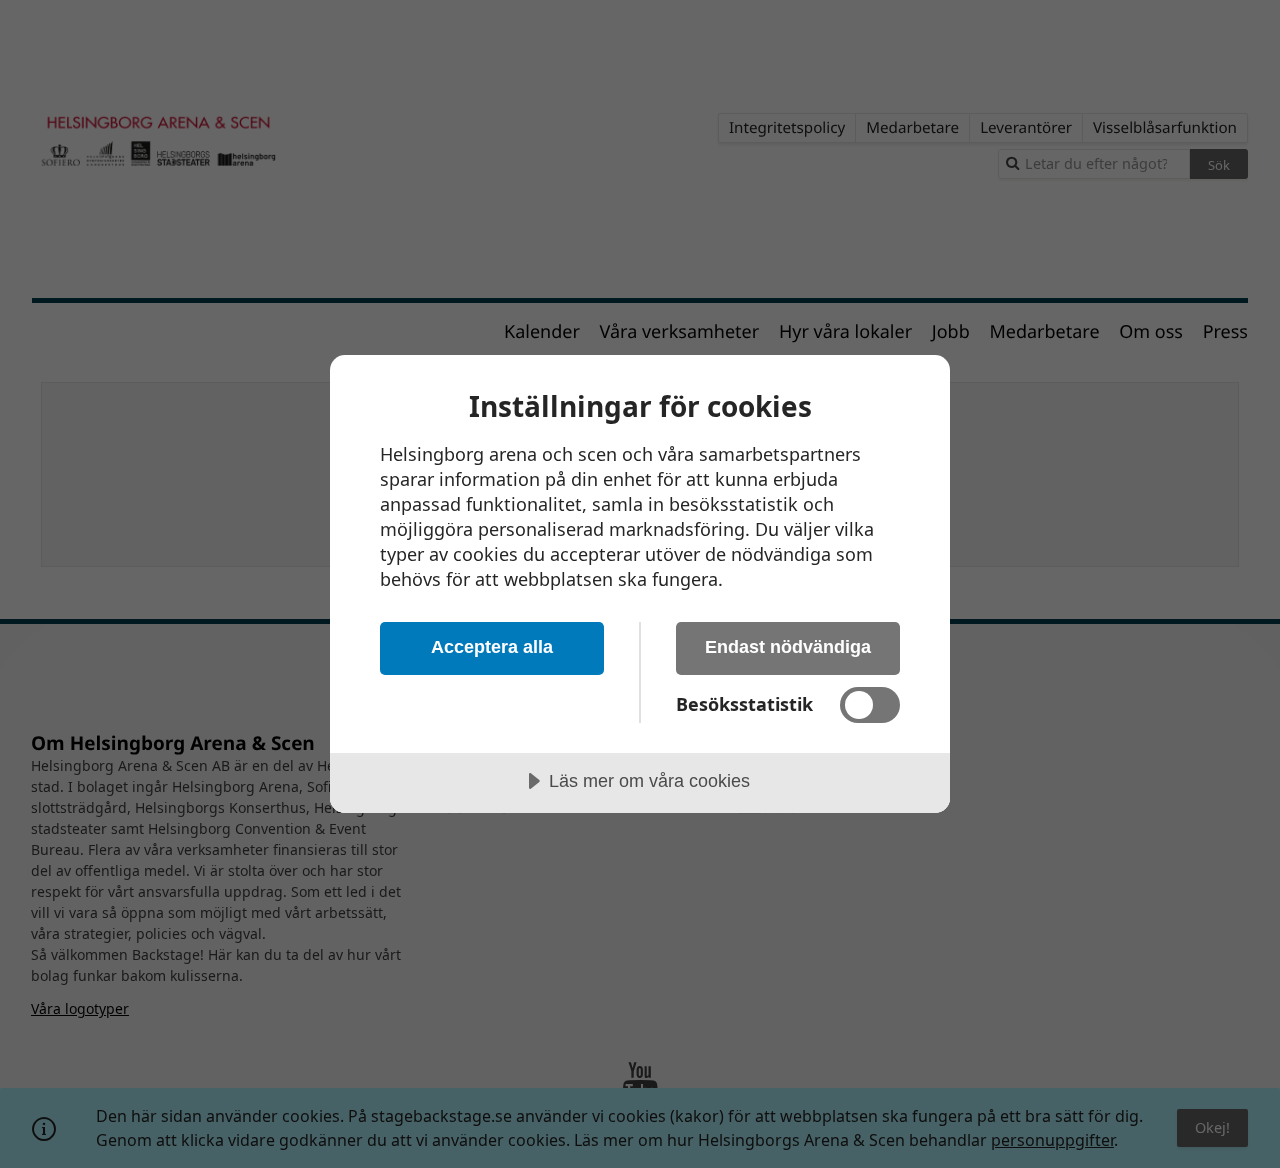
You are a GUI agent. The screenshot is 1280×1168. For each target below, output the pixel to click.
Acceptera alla (492, 647)
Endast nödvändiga (788, 647)
